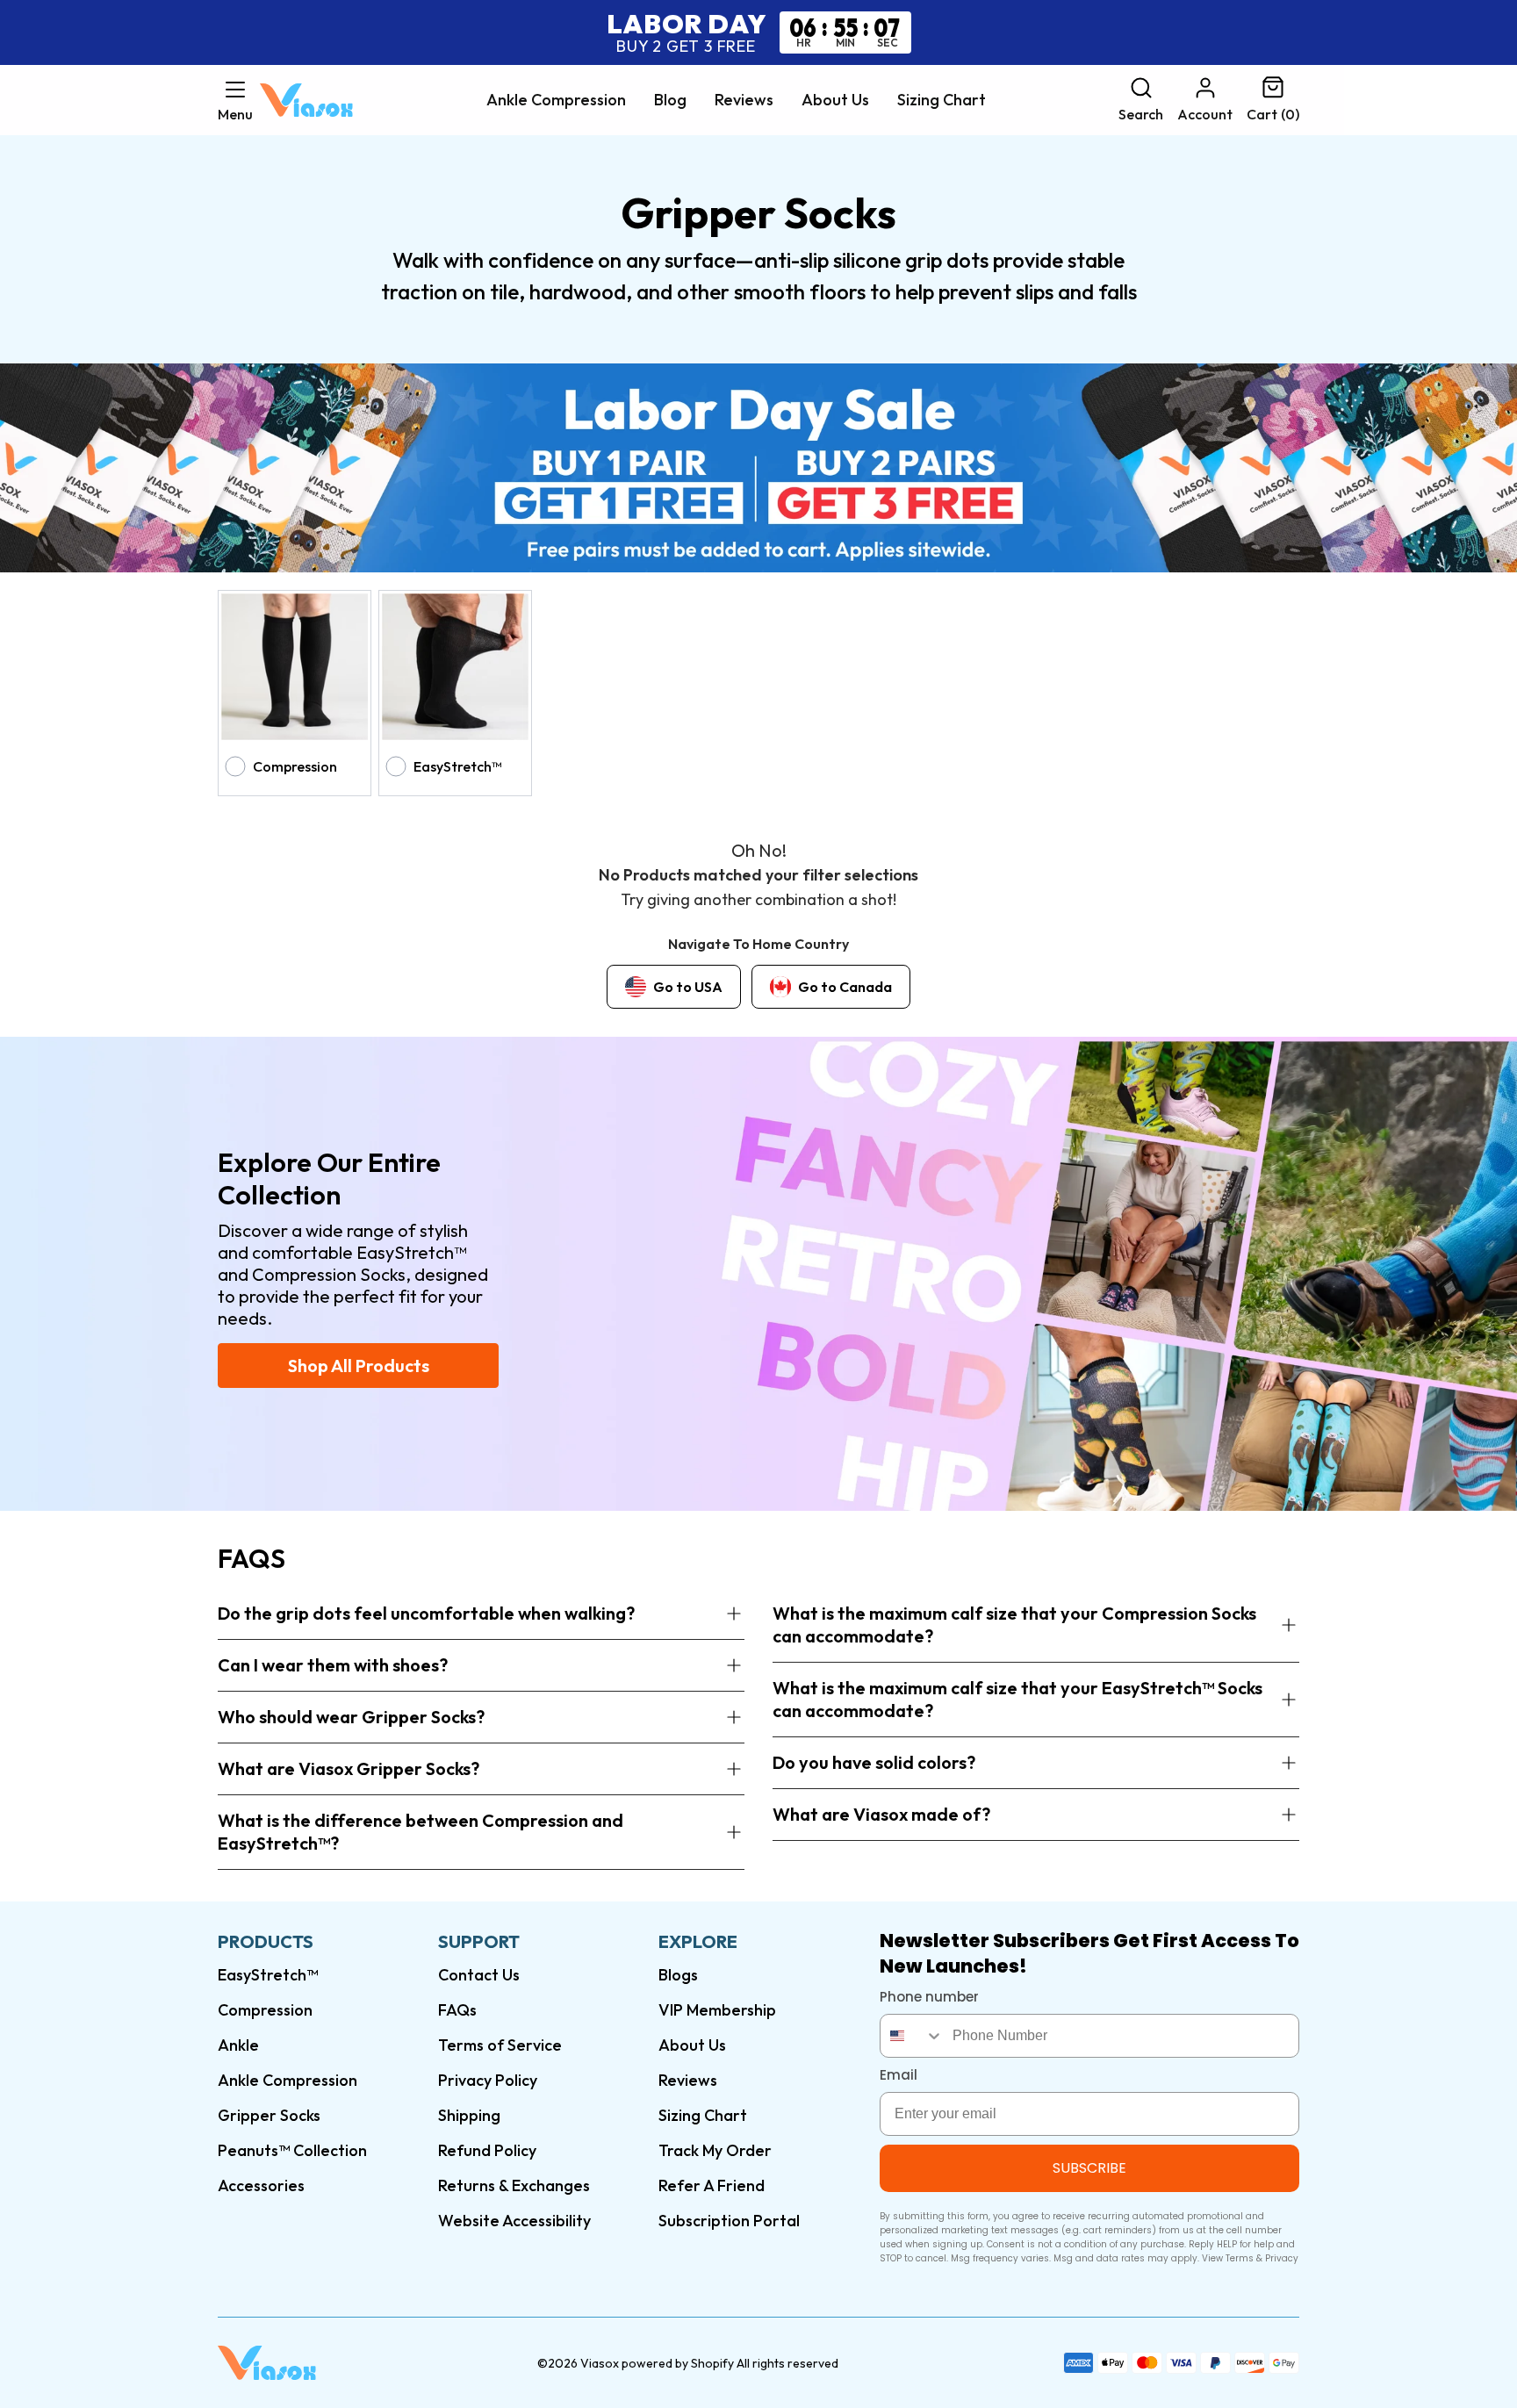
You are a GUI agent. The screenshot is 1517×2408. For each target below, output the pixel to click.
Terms (1240, 2258)
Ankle (238, 2045)
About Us (835, 100)
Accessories (261, 2185)
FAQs (457, 2010)
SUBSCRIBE (1089, 2168)
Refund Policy (487, 2150)
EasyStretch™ (268, 1975)
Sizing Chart (942, 100)
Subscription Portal (729, 2221)
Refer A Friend (712, 2185)
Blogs (678, 1975)
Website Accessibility (514, 2221)
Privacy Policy (488, 2080)
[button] (235, 100)
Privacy (1282, 2258)
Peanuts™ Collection (292, 2150)
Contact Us (479, 1975)
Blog (670, 100)
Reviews (744, 100)
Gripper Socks (269, 2115)
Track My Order (715, 2150)
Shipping (469, 2115)
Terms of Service (500, 2045)
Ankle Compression (556, 100)
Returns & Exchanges (514, 2185)
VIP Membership (717, 2010)
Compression (265, 2010)
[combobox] (912, 2036)
